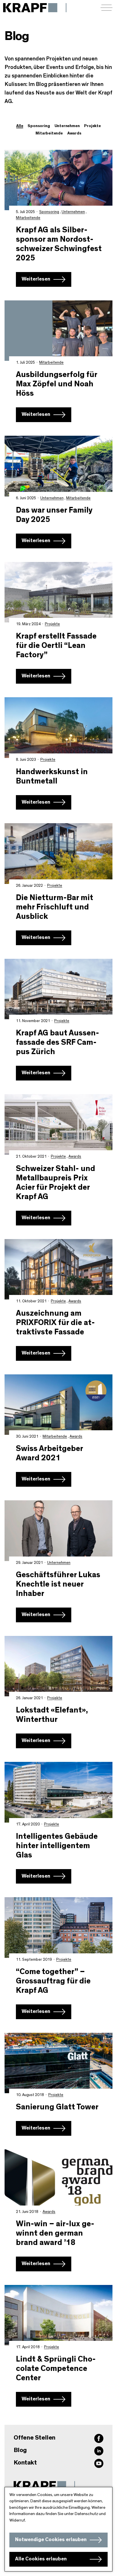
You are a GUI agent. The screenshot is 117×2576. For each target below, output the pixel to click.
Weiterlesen (36, 279)
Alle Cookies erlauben (41, 2559)
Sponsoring (49, 212)
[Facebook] (99, 2438)
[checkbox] (39, 126)
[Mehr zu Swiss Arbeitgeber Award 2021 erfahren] (58, 1405)
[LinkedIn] (99, 2451)
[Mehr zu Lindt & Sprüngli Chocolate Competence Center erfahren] (58, 2315)
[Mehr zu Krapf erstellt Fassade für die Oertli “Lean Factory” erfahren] (58, 592)
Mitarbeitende (28, 218)
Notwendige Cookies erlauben (51, 2540)
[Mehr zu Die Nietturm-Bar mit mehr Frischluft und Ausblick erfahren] (58, 853)
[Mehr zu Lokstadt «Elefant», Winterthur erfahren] (58, 1666)
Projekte (52, 624)
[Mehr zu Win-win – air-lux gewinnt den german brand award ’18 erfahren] (58, 2180)
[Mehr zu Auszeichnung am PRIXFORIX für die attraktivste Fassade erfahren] (58, 1269)
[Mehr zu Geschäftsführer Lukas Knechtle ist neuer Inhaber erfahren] (58, 1531)
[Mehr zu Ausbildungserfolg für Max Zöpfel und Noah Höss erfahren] (58, 331)
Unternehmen (73, 212)
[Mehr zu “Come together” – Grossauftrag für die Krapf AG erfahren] (58, 1927)
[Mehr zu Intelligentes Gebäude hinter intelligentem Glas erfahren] (58, 1792)
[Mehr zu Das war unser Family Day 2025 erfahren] (58, 466)
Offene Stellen (35, 2438)
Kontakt (25, 2463)
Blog (20, 2450)
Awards (75, 1157)
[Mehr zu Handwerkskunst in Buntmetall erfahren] (58, 727)
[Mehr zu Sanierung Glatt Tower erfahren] (58, 2063)
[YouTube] (99, 2463)
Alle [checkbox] (20, 126)
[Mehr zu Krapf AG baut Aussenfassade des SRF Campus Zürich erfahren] (58, 989)
